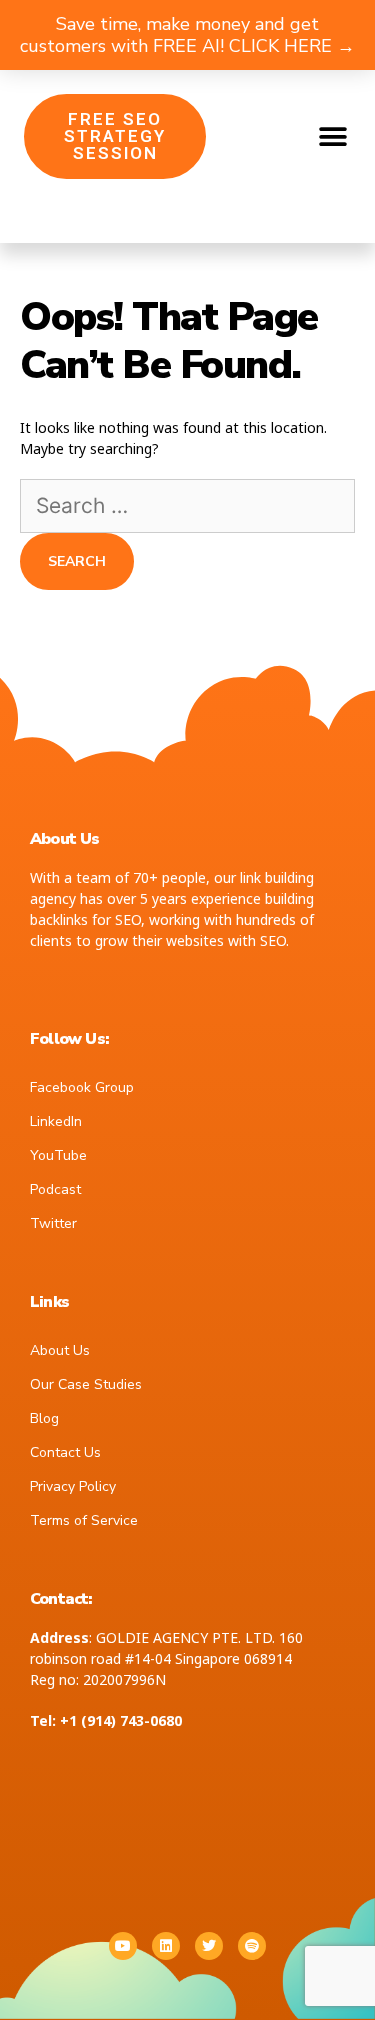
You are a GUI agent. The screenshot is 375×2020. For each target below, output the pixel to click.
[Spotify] (252, 1946)
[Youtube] (123, 1946)
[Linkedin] (166, 1946)
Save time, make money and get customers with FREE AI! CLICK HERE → (187, 35)
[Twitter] (209, 1946)
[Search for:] (187, 507)
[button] (332, 136)
